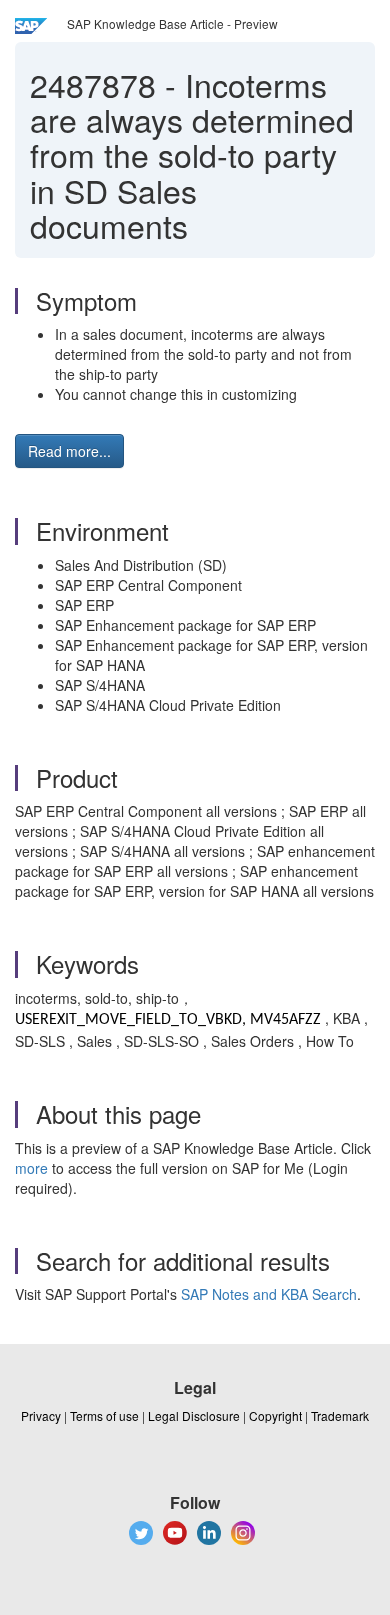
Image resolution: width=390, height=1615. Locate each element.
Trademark (340, 1415)
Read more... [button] (69, 451)
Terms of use (104, 1415)
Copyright (275, 1415)
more (31, 1168)
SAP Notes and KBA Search (269, 1294)
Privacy (41, 1415)
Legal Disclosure (194, 1415)
